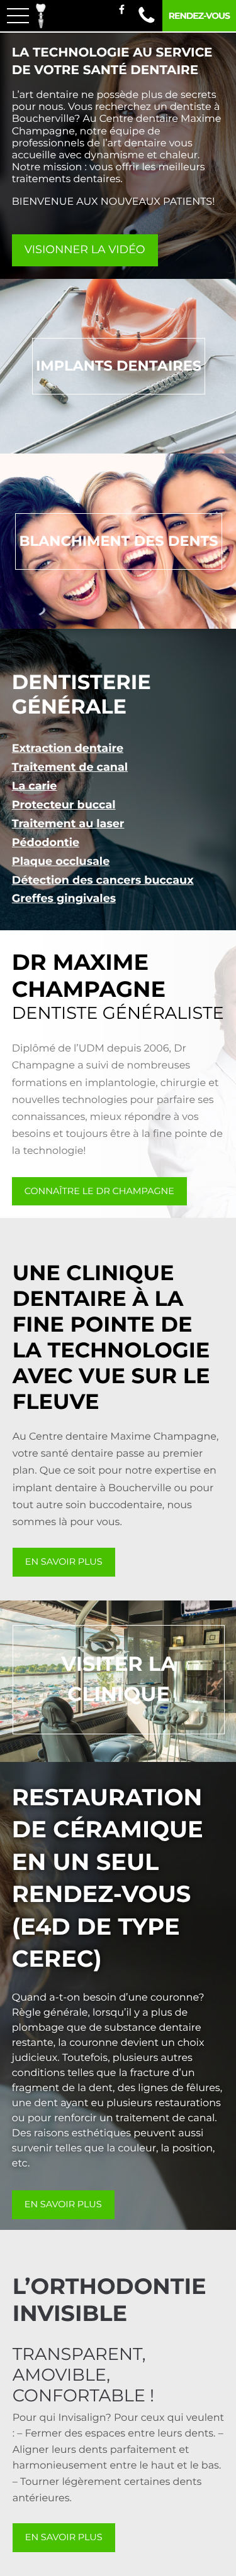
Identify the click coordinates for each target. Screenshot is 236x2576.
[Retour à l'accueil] (41, 16)
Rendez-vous (199, 16)
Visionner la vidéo (85, 250)
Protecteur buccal (64, 805)
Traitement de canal (70, 767)
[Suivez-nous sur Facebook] (122, 10)
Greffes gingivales (64, 899)
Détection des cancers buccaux (103, 880)
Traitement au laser (68, 824)
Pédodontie (46, 843)
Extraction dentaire (68, 748)
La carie (35, 786)
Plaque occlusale (61, 861)
